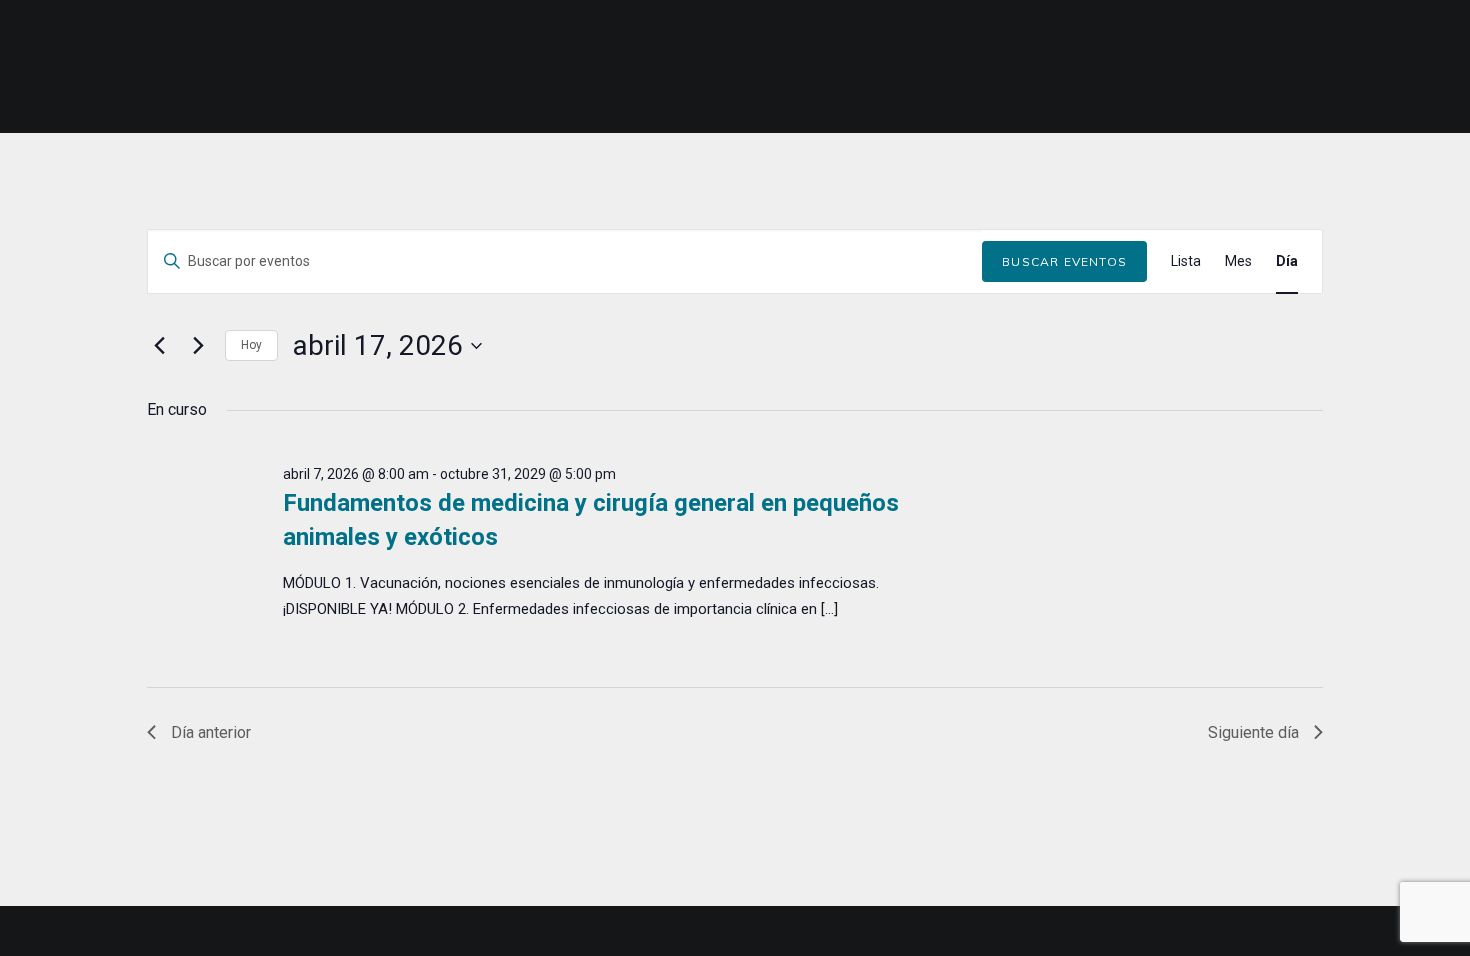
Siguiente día (1253, 732)
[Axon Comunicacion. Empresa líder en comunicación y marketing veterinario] (1413, 67)
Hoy (251, 345)
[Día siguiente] (198, 346)
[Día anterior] (159, 346)
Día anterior (211, 732)
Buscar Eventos (1064, 261)
